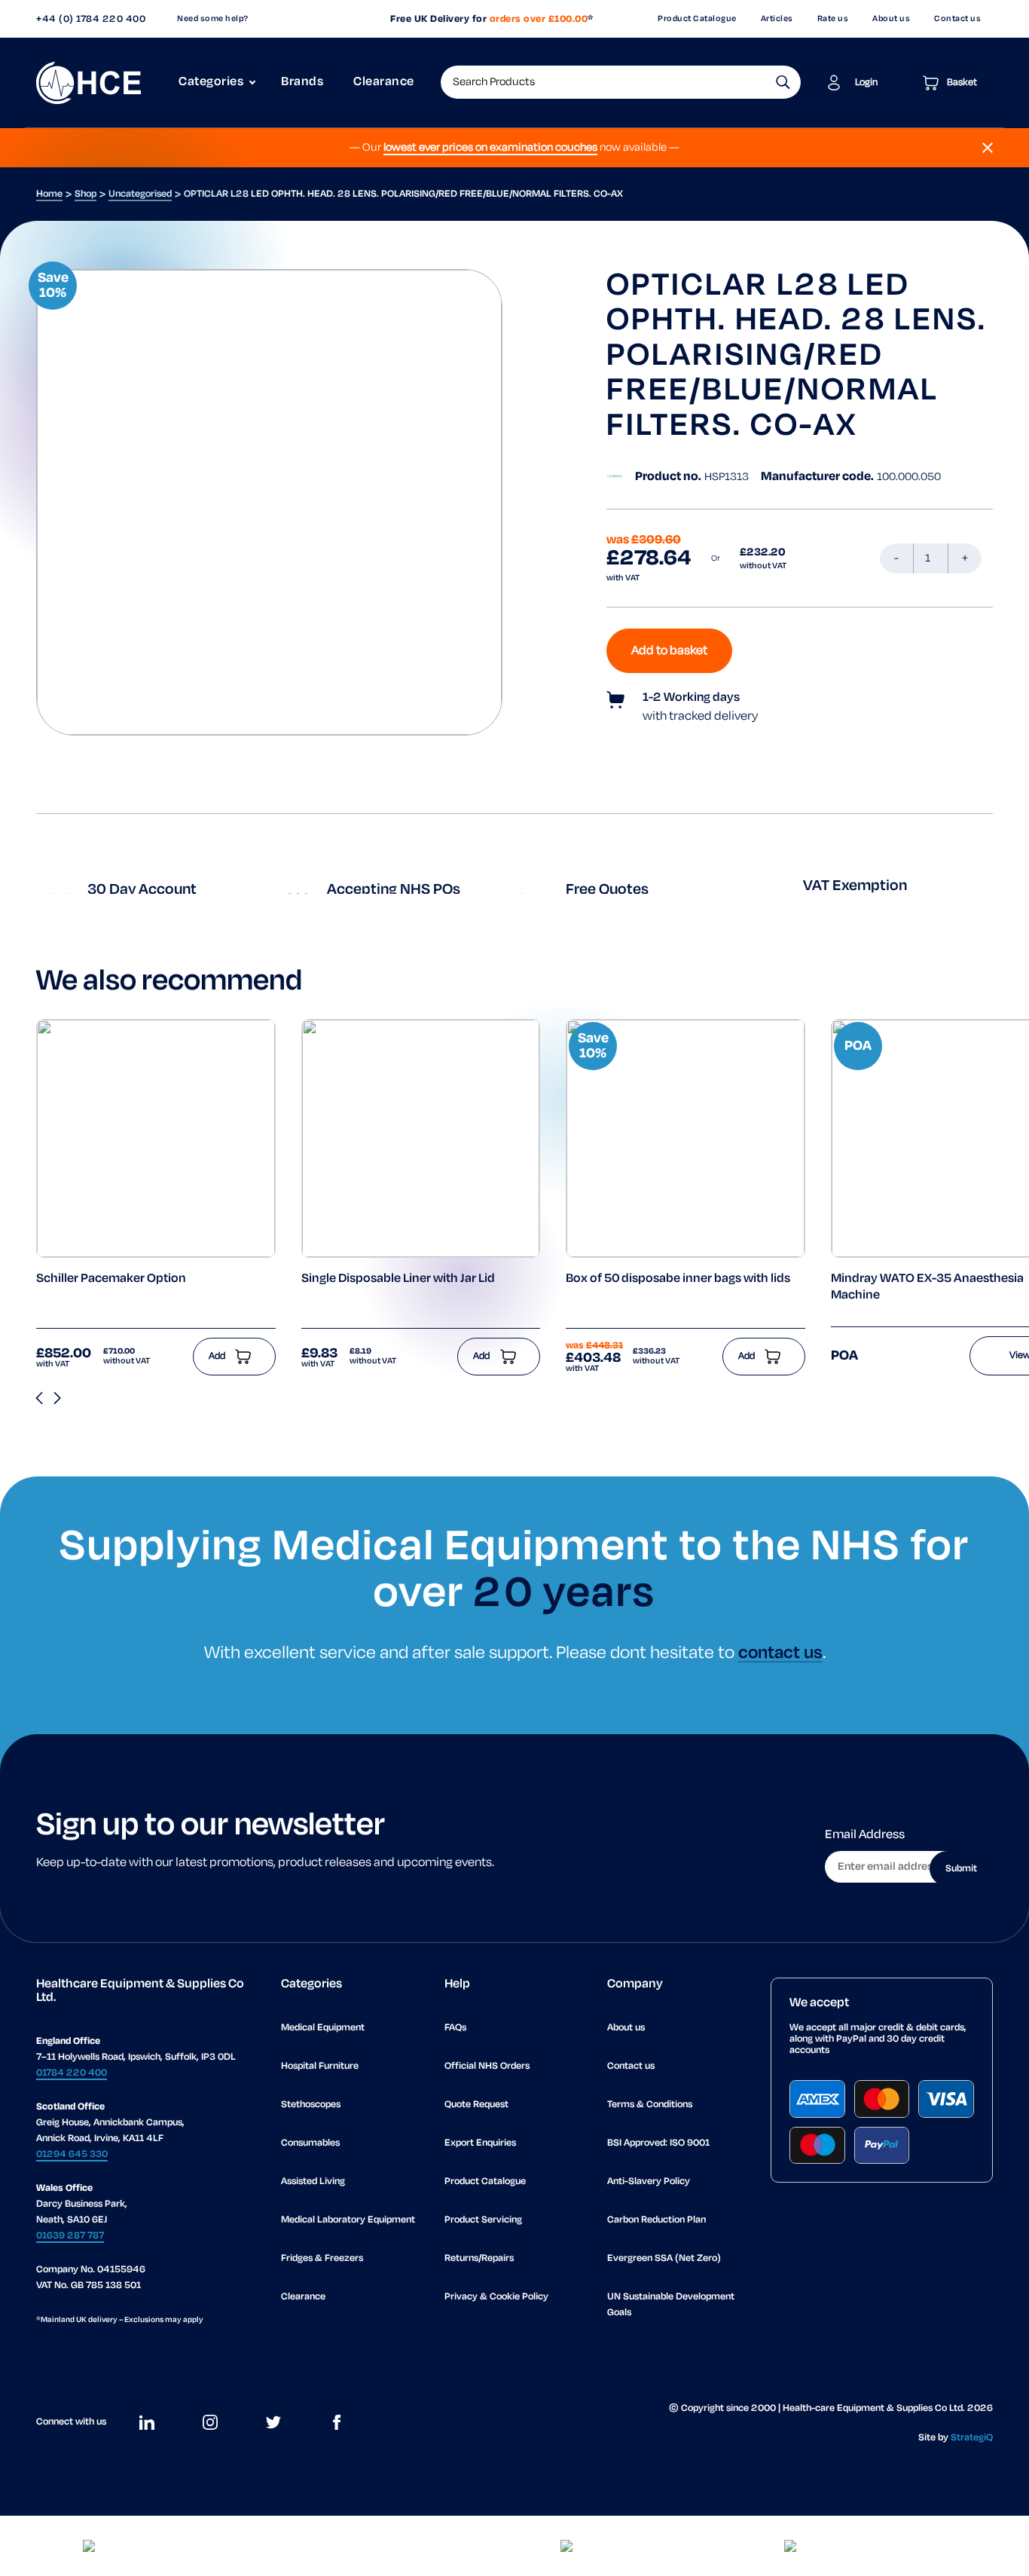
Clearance (384, 82)
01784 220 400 (72, 2073)
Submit (961, 1869)
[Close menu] (988, 148)
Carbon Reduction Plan (656, 2220)
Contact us (957, 19)
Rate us (833, 19)
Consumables (310, 2143)
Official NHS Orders (487, 2066)
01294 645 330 (72, 2154)
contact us (780, 1653)
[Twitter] (273, 2422)
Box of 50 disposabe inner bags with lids (678, 1279)
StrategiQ (972, 2438)
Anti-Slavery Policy (649, 2181)
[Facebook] (337, 2422)
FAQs (455, 2028)
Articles (777, 19)
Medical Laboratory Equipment (348, 2220)
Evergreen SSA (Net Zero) (664, 2258)
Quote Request (476, 2105)
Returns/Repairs (479, 2258)
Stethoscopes (311, 2105)
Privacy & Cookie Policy (496, 2297)
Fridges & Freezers (322, 2258)
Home (49, 194)
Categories (211, 82)
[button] (783, 82)
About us (891, 19)
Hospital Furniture (320, 2066)
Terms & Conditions (650, 2105)
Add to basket (669, 651)
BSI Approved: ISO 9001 (658, 2143)
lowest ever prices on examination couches (490, 148)
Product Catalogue (697, 19)
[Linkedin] (147, 2422)
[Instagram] (210, 2422)
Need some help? (213, 19)
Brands (302, 82)
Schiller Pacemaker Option (111, 1279)
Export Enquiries (480, 2143)
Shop (85, 194)
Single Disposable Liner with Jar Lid (398, 1279)
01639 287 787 (70, 2236)
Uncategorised (140, 194)
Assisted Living (313, 2181)
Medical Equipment (323, 2028)
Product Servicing (483, 2220)
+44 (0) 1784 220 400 (91, 19)
